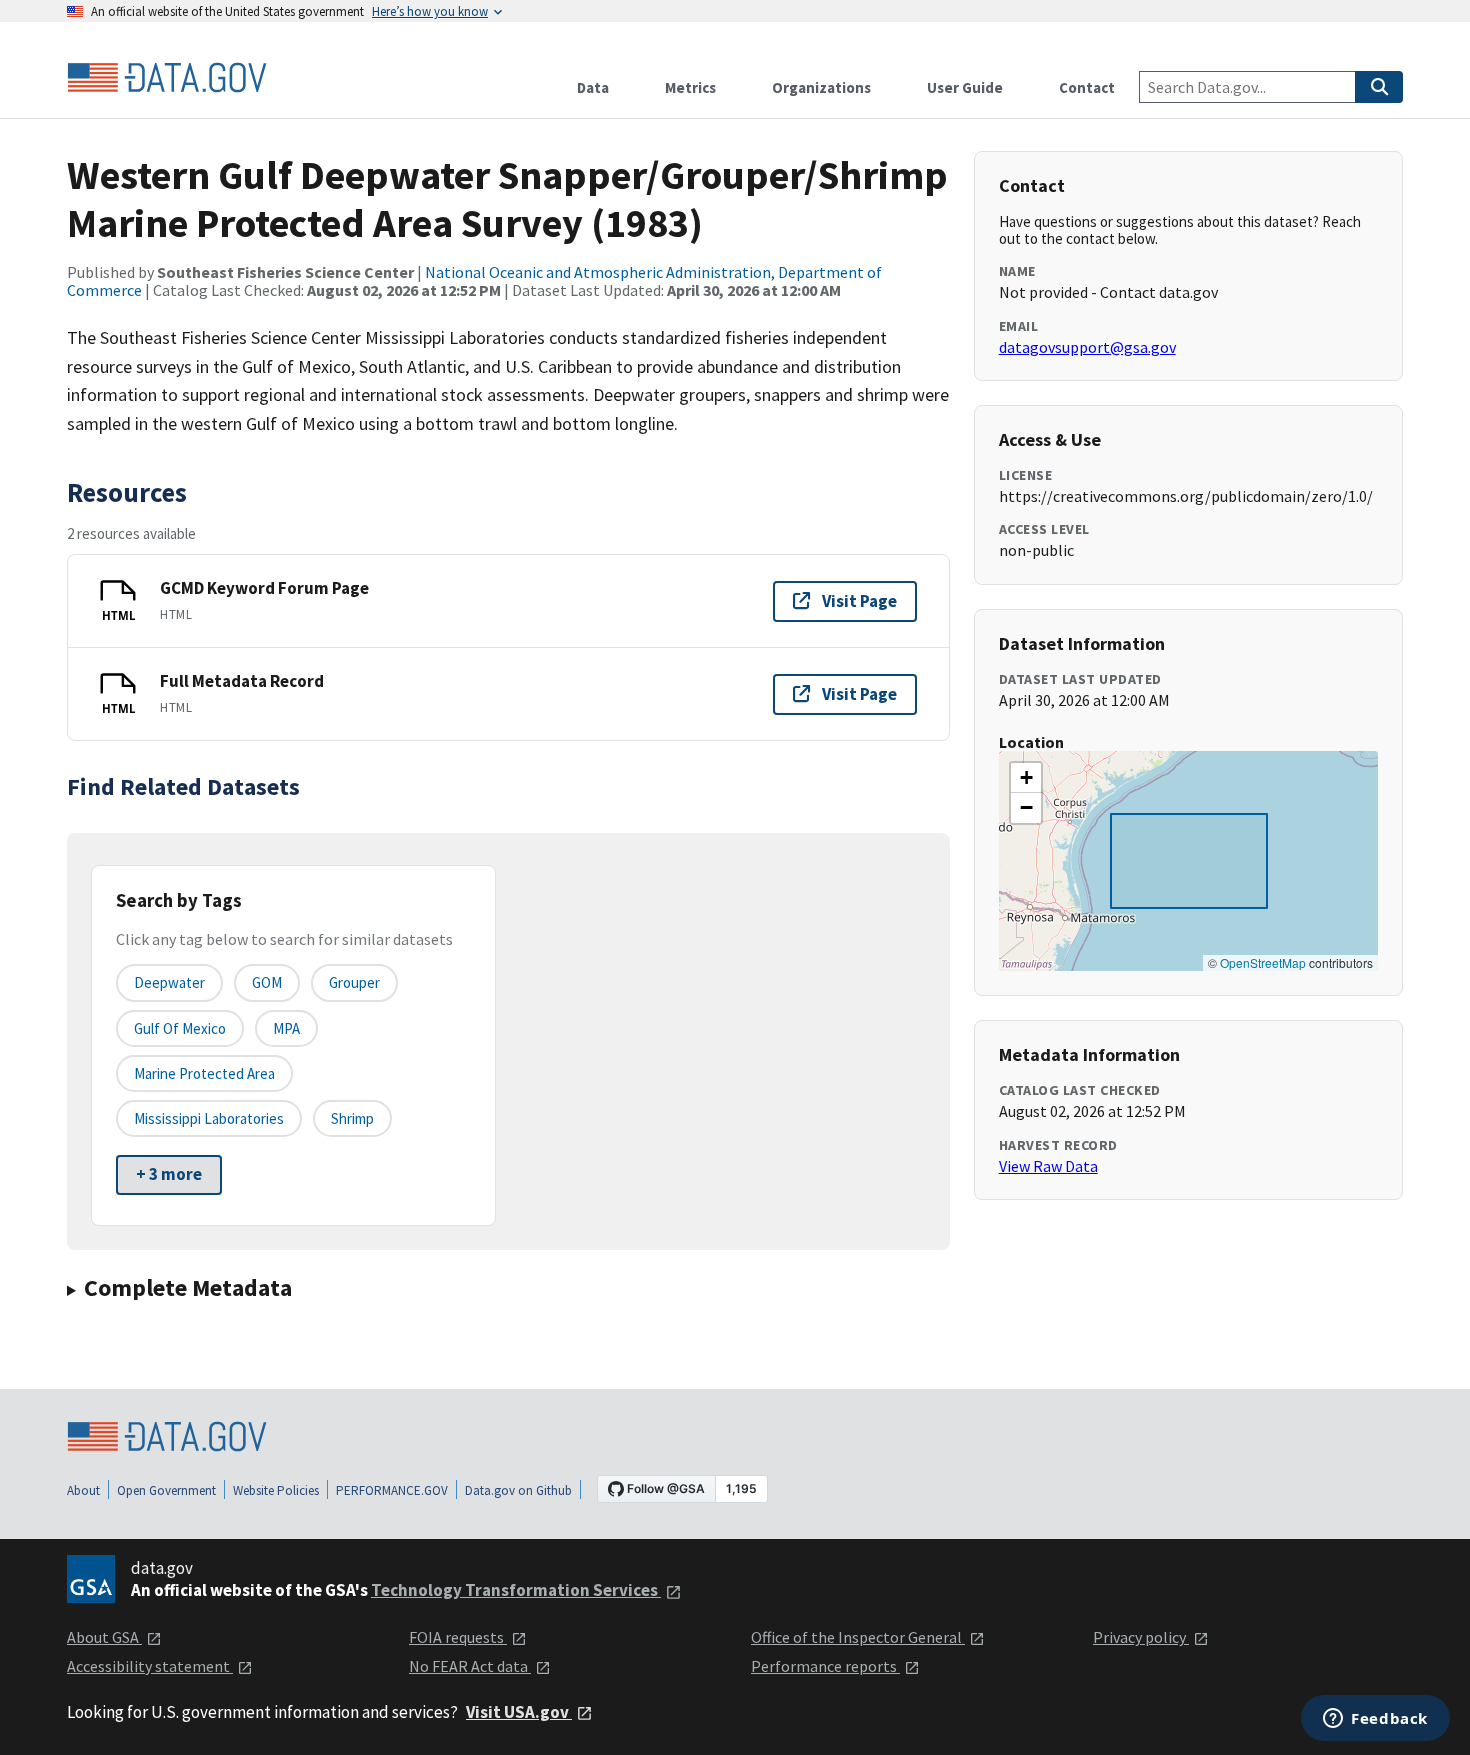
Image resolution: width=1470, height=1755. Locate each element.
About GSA (104, 1637)
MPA (286, 1028)
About (83, 1490)
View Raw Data (1048, 1166)
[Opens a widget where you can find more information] (1375, 1720)
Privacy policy (1141, 1637)
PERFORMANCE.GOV (392, 1490)
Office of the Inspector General (858, 1637)
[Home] (167, 78)
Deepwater (169, 982)
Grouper (354, 982)
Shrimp (352, 1118)
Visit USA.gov (519, 1712)
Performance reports (825, 1666)
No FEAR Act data (470, 1666)
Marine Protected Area (204, 1073)
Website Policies (276, 1490)
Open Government (166, 1490)
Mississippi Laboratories (209, 1118)
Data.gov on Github (518, 1490)
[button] (1026, 778)
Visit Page (859, 601)
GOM (267, 982)
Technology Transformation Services (516, 1590)
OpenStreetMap (1263, 962)
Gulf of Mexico (180, 1028)
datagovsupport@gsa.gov (1087, 347)
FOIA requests (458, 1637)
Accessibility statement (150, 1666)
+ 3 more (169, 1174)
